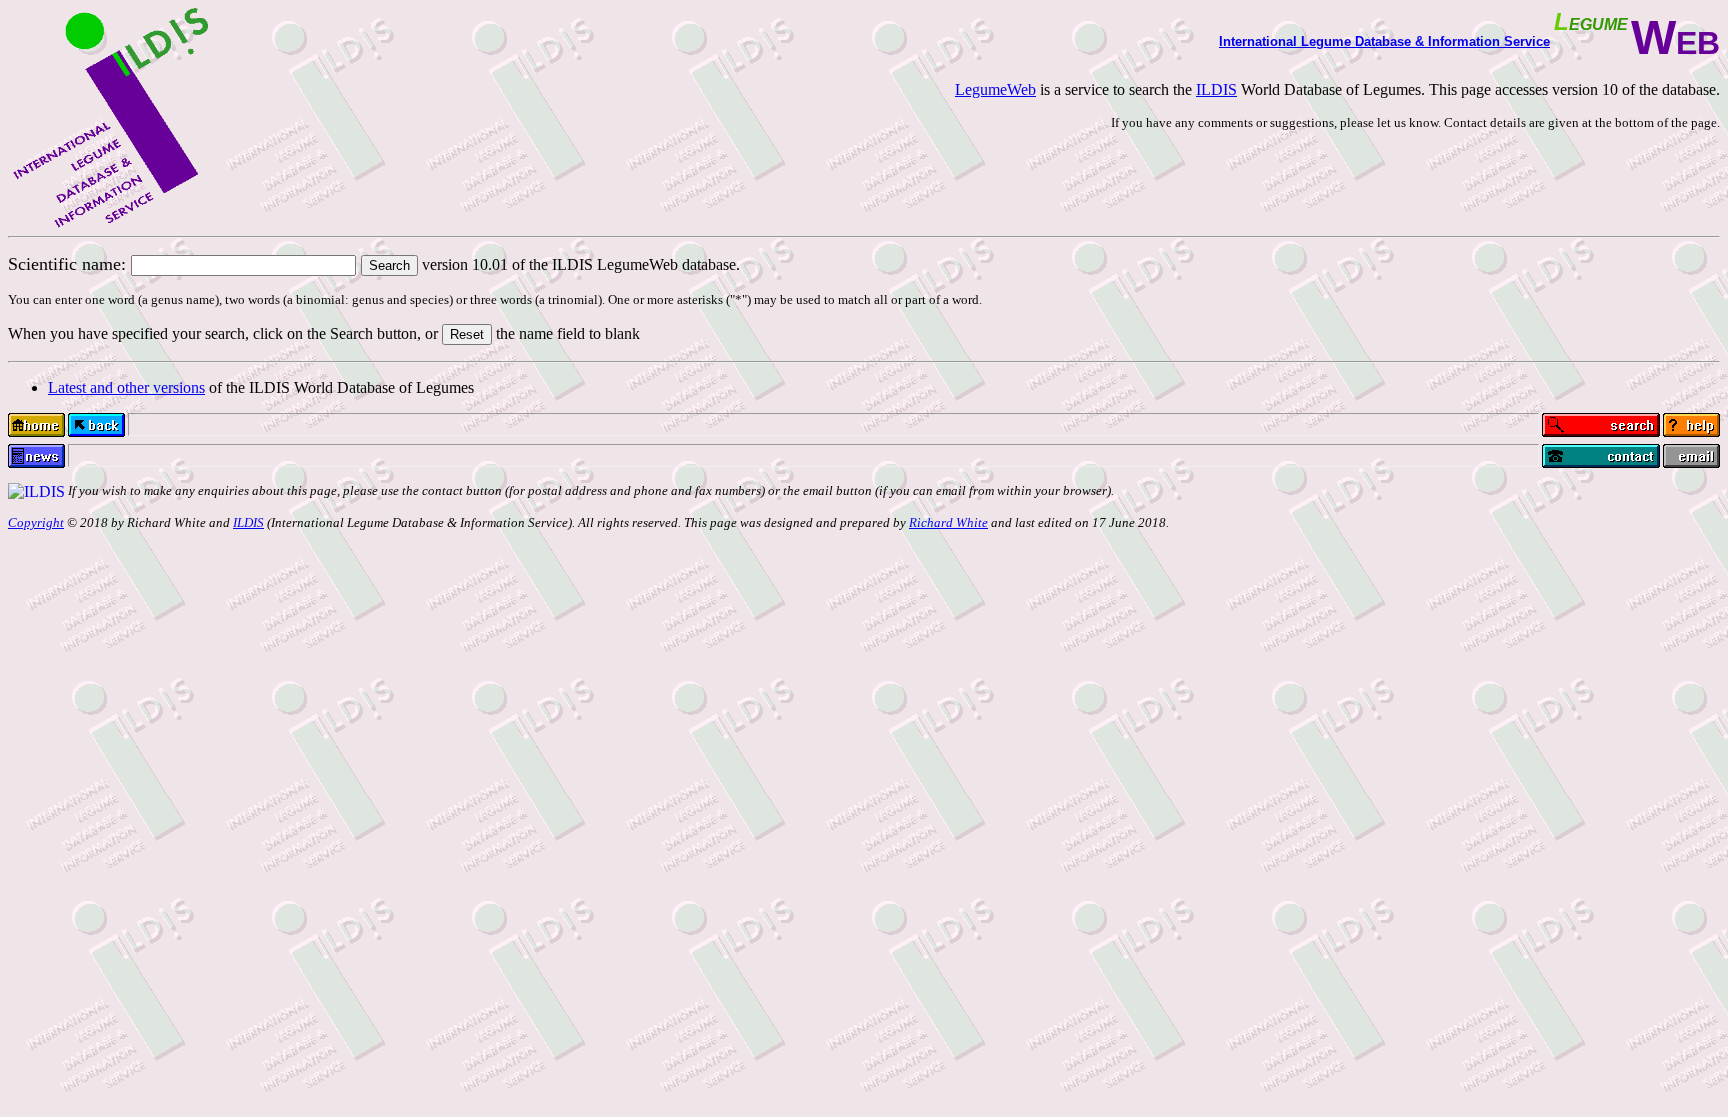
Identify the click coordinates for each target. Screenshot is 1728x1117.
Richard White (948, 522)
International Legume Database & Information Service (1384, 41)
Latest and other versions (126, 387)
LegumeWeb (995, 89)
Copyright (36, 522)
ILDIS (1216, 89)
